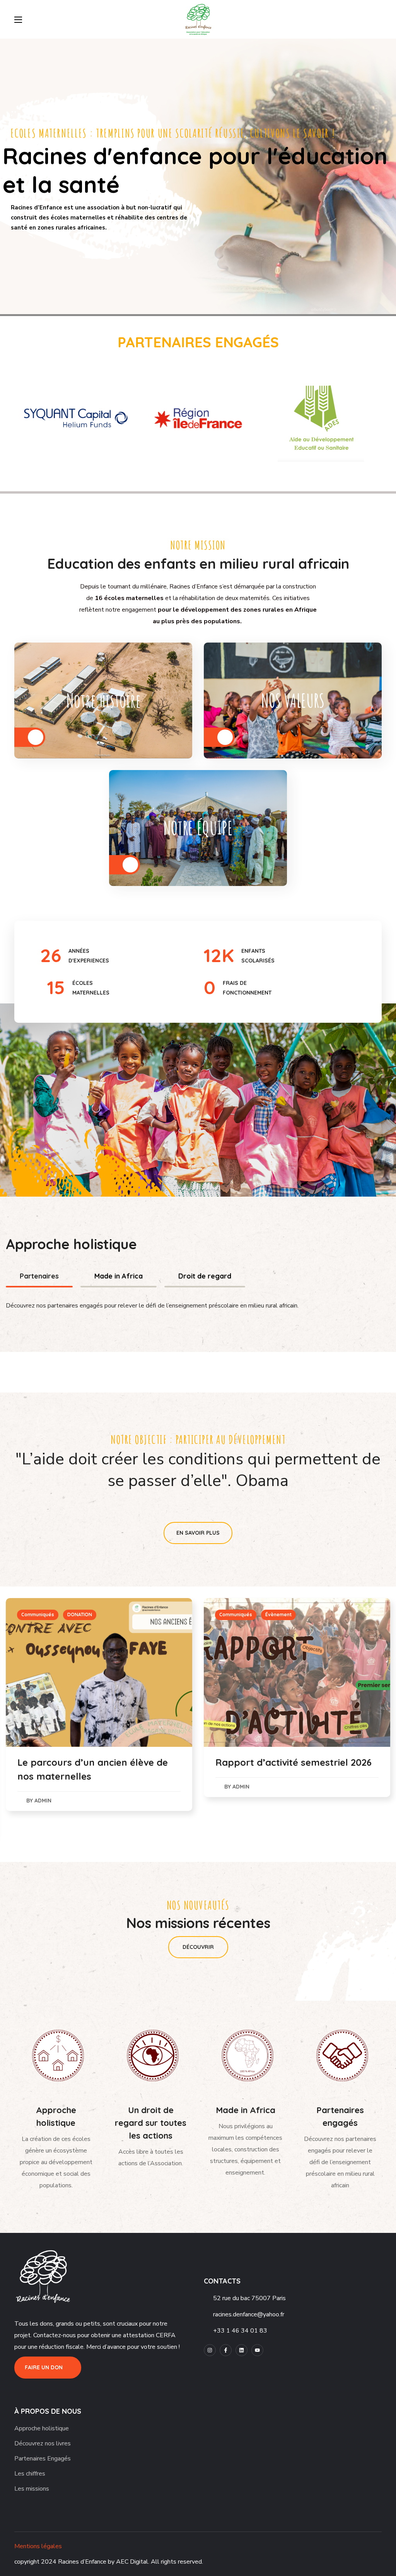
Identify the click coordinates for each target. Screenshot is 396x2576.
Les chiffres (30, 2474)
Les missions (32, 2489)
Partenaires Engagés (43, 2459)
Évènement (80, 1614)
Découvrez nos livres (43, 2443)
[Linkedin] (242, 2350)
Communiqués (38, 1614)
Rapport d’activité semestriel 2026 (96, 1762)
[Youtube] (257, 2350)
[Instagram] (210, 2350)
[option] (76, 418)
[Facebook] (226, 2350)
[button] (379, 19)
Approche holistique (42, 2428)
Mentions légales (38, 2546)
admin (43, 1787)
